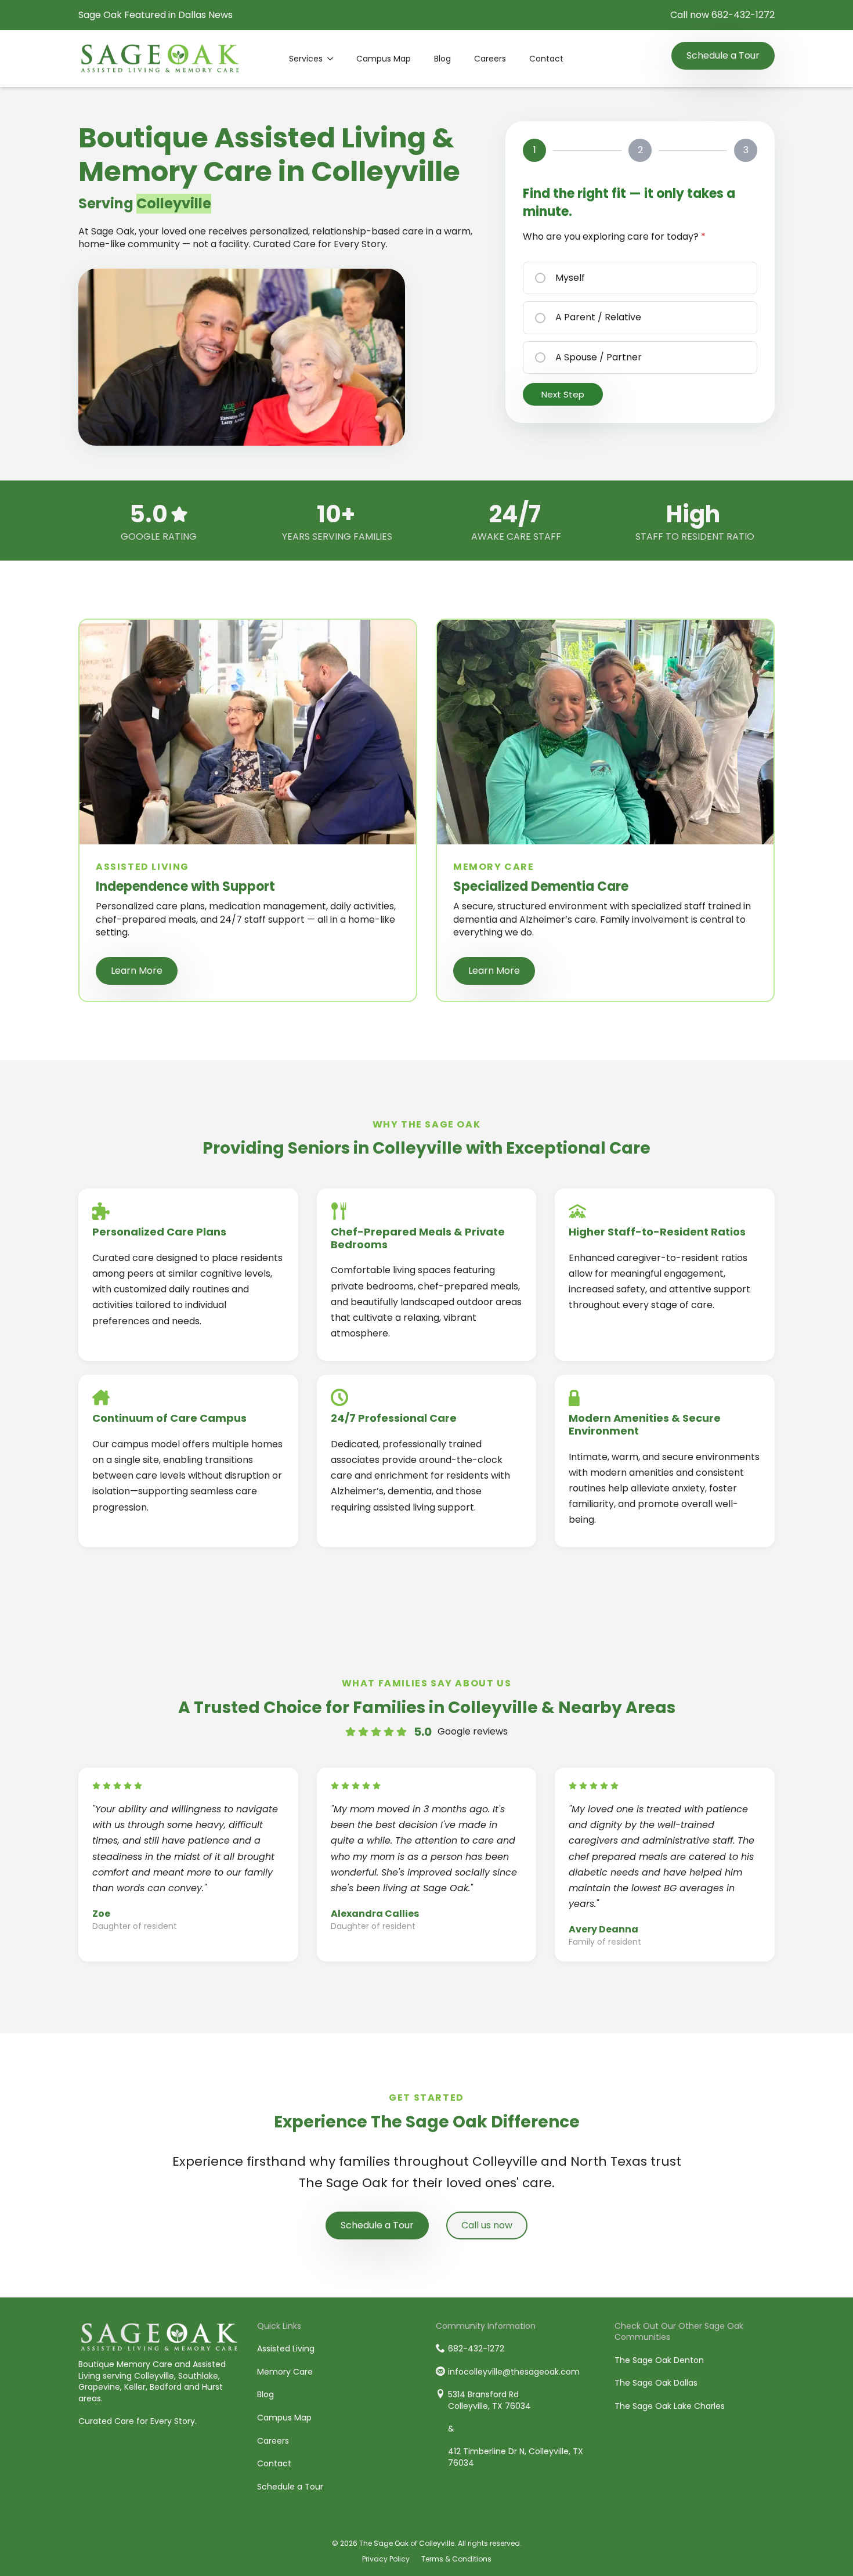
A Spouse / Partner (599, 357)
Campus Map (384, 59)
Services (306, 59)
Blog (442, 59)
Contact (546, 59)
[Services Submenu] (334, 59)
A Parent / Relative (598, 317)
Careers (490, 59)
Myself (570, 278)
